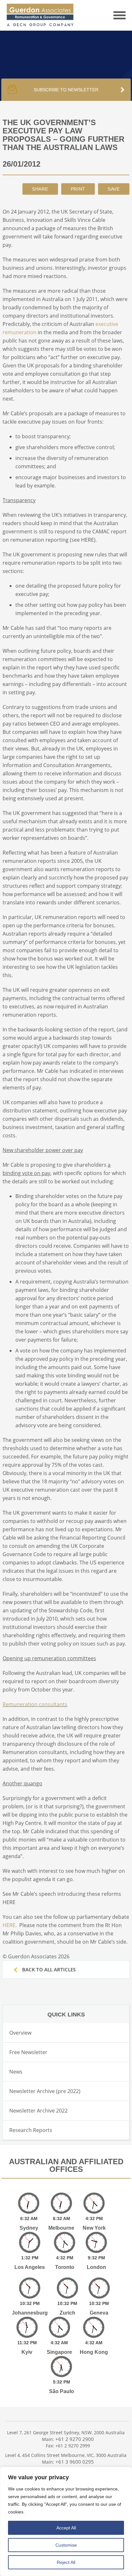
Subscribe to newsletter (66, 90)
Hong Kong (94, 2352)
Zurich (67, 2313)
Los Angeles (30, 2267)
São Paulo (62, 2391)
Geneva (99, 2313)
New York (94, 2228)
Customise (66, 2545)
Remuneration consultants (35, 1704)
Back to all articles (48, 1970)
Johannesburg (30, 2313)
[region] (66, 2521)
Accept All (66, 2528)
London (96, 2267)
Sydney (29, 2228)
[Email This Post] (40, 189)
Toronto (65, 2267)
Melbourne (61, 2228)
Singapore (59, 2352)
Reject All (66, 2562)
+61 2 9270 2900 (75, 2439)
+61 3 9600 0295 (75, 2462)
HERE (9, 1925)
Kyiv (27, 2352)
